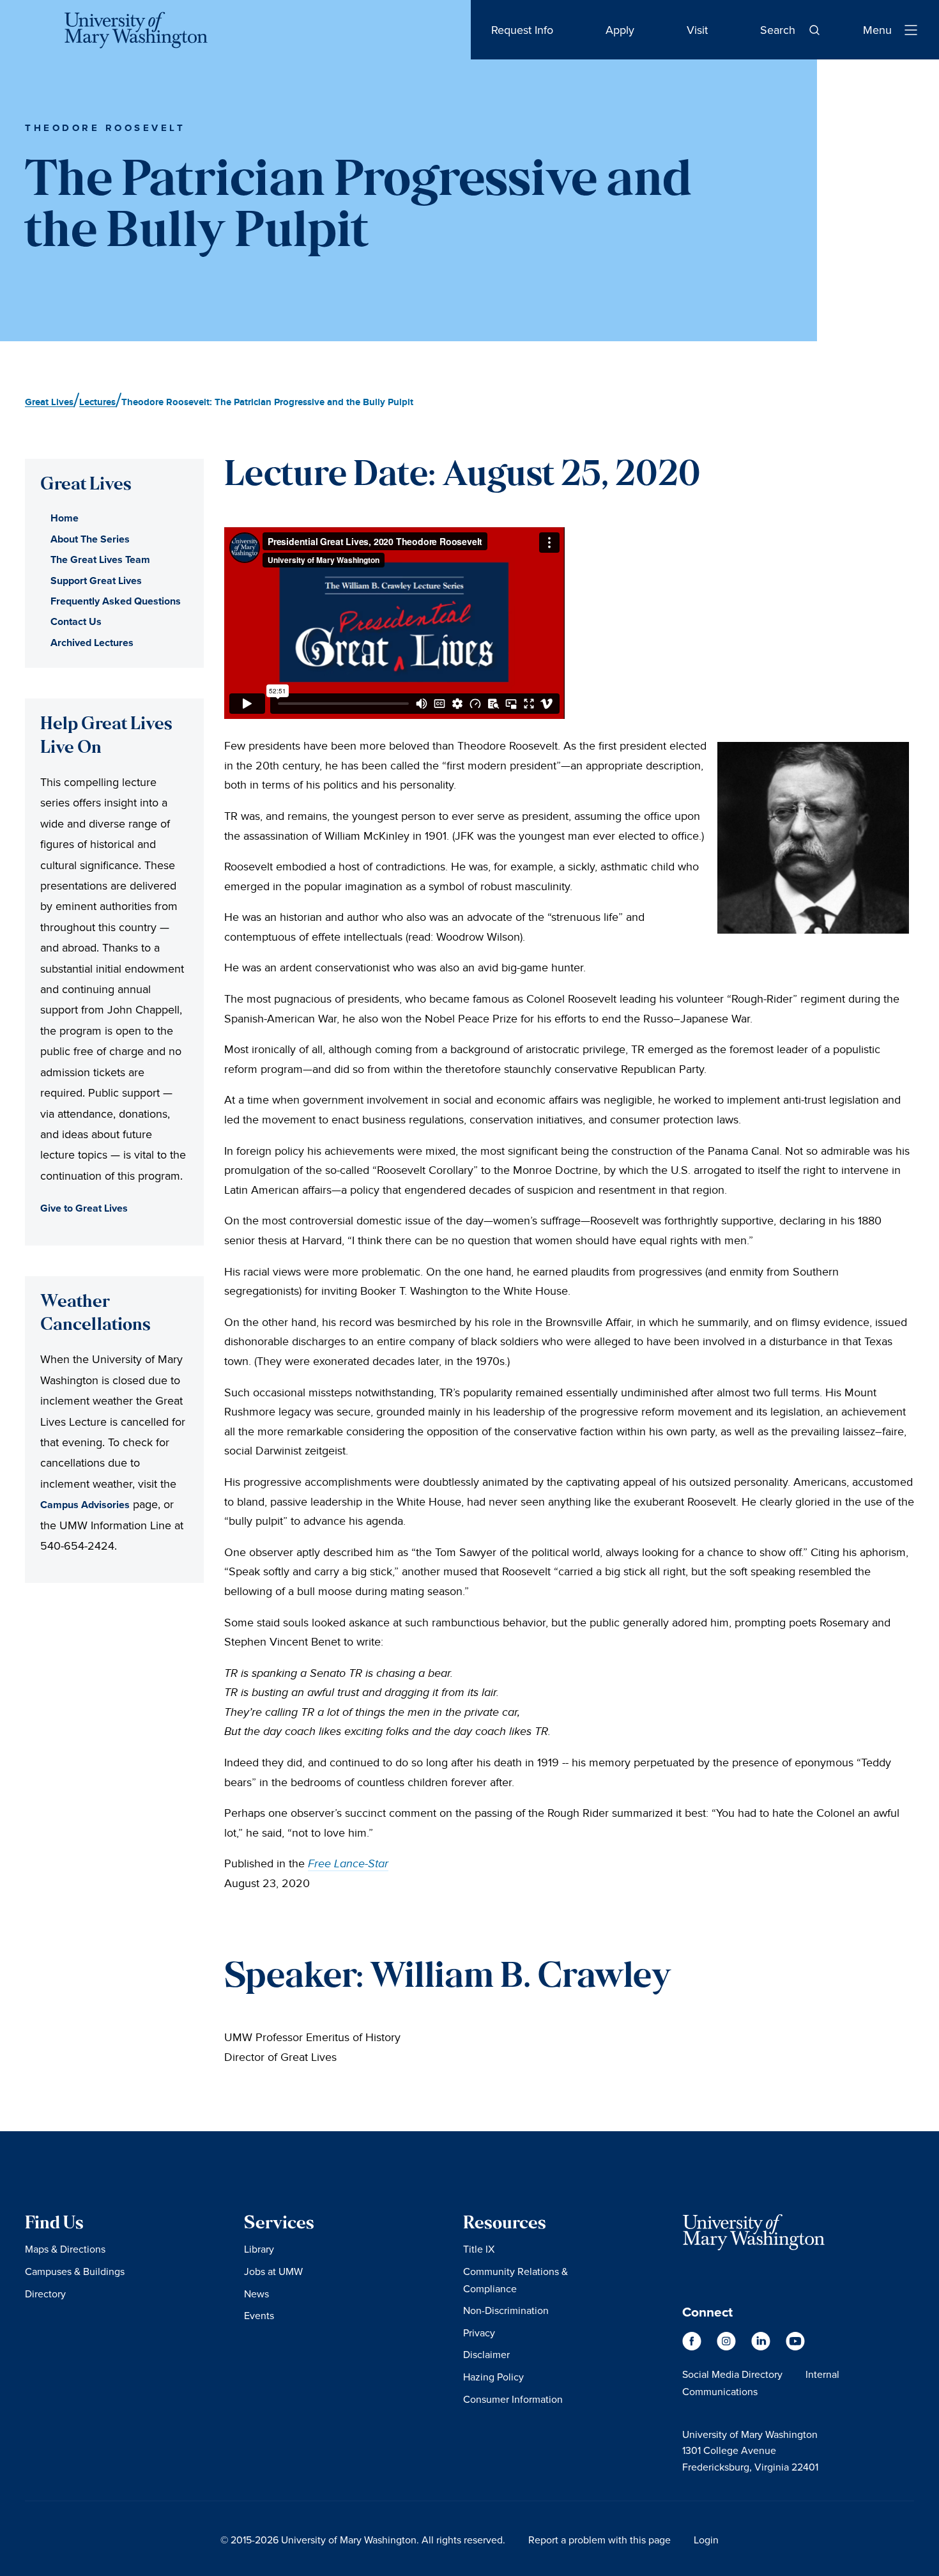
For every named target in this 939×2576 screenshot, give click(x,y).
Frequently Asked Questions (116, 601)
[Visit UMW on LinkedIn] (762, 2348)
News (256, 2294)
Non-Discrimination (506, 2310)
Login (706, 2540)
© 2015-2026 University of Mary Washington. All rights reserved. (363, 2540)
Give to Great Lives (84, 1208)
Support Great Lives (96, 581)
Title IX (479, 2249)
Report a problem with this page (599, 2540)
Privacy (479, 2333)
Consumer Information (513, 2399)
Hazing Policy (493, 2377)
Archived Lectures (92, 643)
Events (259, 2315)
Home (65, 518)
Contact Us (76, 621)
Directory (45, 2294)
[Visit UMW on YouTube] (795, 2348)
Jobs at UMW (273, 2271)
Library (259, 2249)
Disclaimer (486, 2354)
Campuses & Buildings (75, 2271)
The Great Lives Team (100, 559)
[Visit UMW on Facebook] (693, 2348)
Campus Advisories (85, 1505)
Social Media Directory (732, 2374)
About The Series (90, 539)
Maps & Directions (65, 2249)
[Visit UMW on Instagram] (728, 2348)
